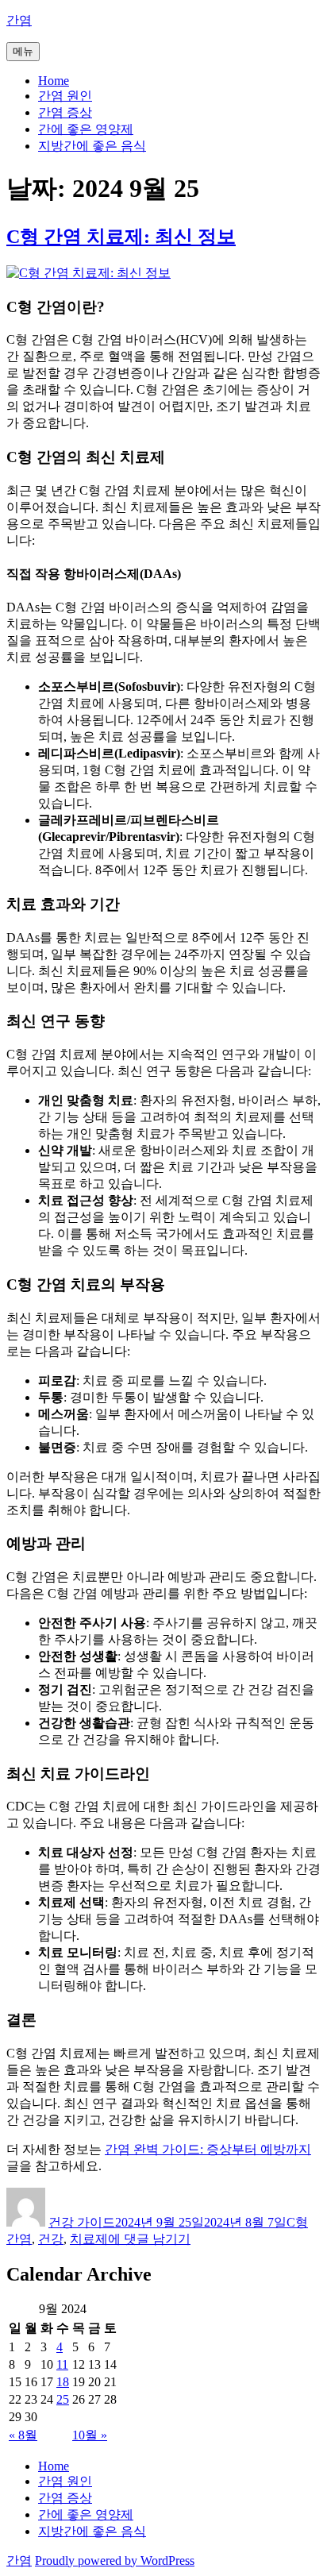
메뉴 (23, 51)
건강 (51, 2239)
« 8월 (23, 2435)
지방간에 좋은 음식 (92, 146)
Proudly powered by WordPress (115, 2561)
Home (54, 81)
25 (63, 2399)
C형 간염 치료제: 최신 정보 (121, 237)
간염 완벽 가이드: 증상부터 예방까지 (208, 2149)
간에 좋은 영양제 (86, 129)
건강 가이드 (82, 2222)
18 (63, 2382)
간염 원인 (65, 96)
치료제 (89, 2239)
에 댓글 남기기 (149, 2239)
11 (62, 2364)
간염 (19, 20)
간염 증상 (65, 112)
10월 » (90, 2435)
